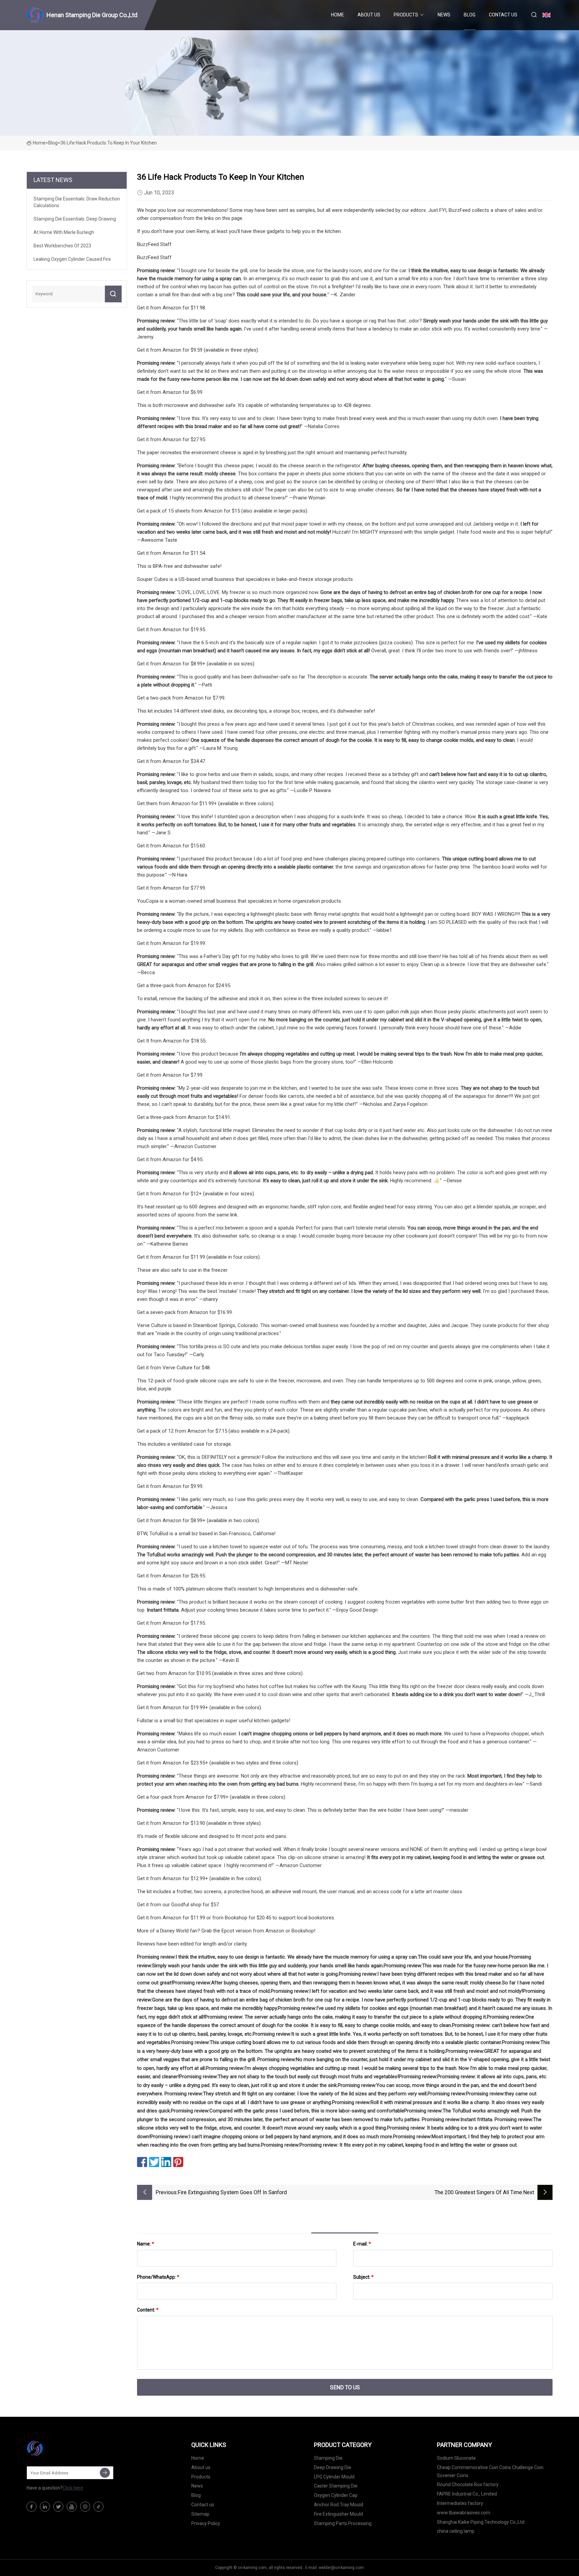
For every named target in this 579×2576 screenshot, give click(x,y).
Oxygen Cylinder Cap (336, 2495)
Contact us (503, 15)
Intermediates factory (460, 2503)
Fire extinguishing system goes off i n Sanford (232, 2192)
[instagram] (85, 2507)
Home (338, 15)
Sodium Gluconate (456, 2458)
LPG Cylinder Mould (334, 2477)
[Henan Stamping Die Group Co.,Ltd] (60, 2448)
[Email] (105, 2473)
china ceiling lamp (456, 2531)
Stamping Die (328, 2458)
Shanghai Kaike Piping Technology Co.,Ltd (481, 2522)
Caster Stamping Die (336, 2486)
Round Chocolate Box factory (468, 2484)
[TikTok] (99, 2507)
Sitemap (200, 2514)
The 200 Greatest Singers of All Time (478, 2192)
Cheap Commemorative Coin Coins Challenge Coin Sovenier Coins (490, 2471)
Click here (73, 2488)
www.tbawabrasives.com (464, 2513)
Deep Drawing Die (333, 2467)
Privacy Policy (206, 2523)
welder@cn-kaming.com (341, 2568)
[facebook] (31, 2507)
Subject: (363, 2277)
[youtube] (72, 2507)
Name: (146, 2244)
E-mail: (362, 2244)
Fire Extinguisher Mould (338, 2514)
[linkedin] (45, 2507)
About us (369, 15)
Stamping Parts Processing (343, 2523)
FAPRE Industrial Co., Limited (467, 2494)
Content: (148, 2310)
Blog (470, 15)
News (444, 15)
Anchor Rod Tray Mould (339, 2505)
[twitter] (58, 2507)
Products (406, 15)
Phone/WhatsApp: (158, 2277)
